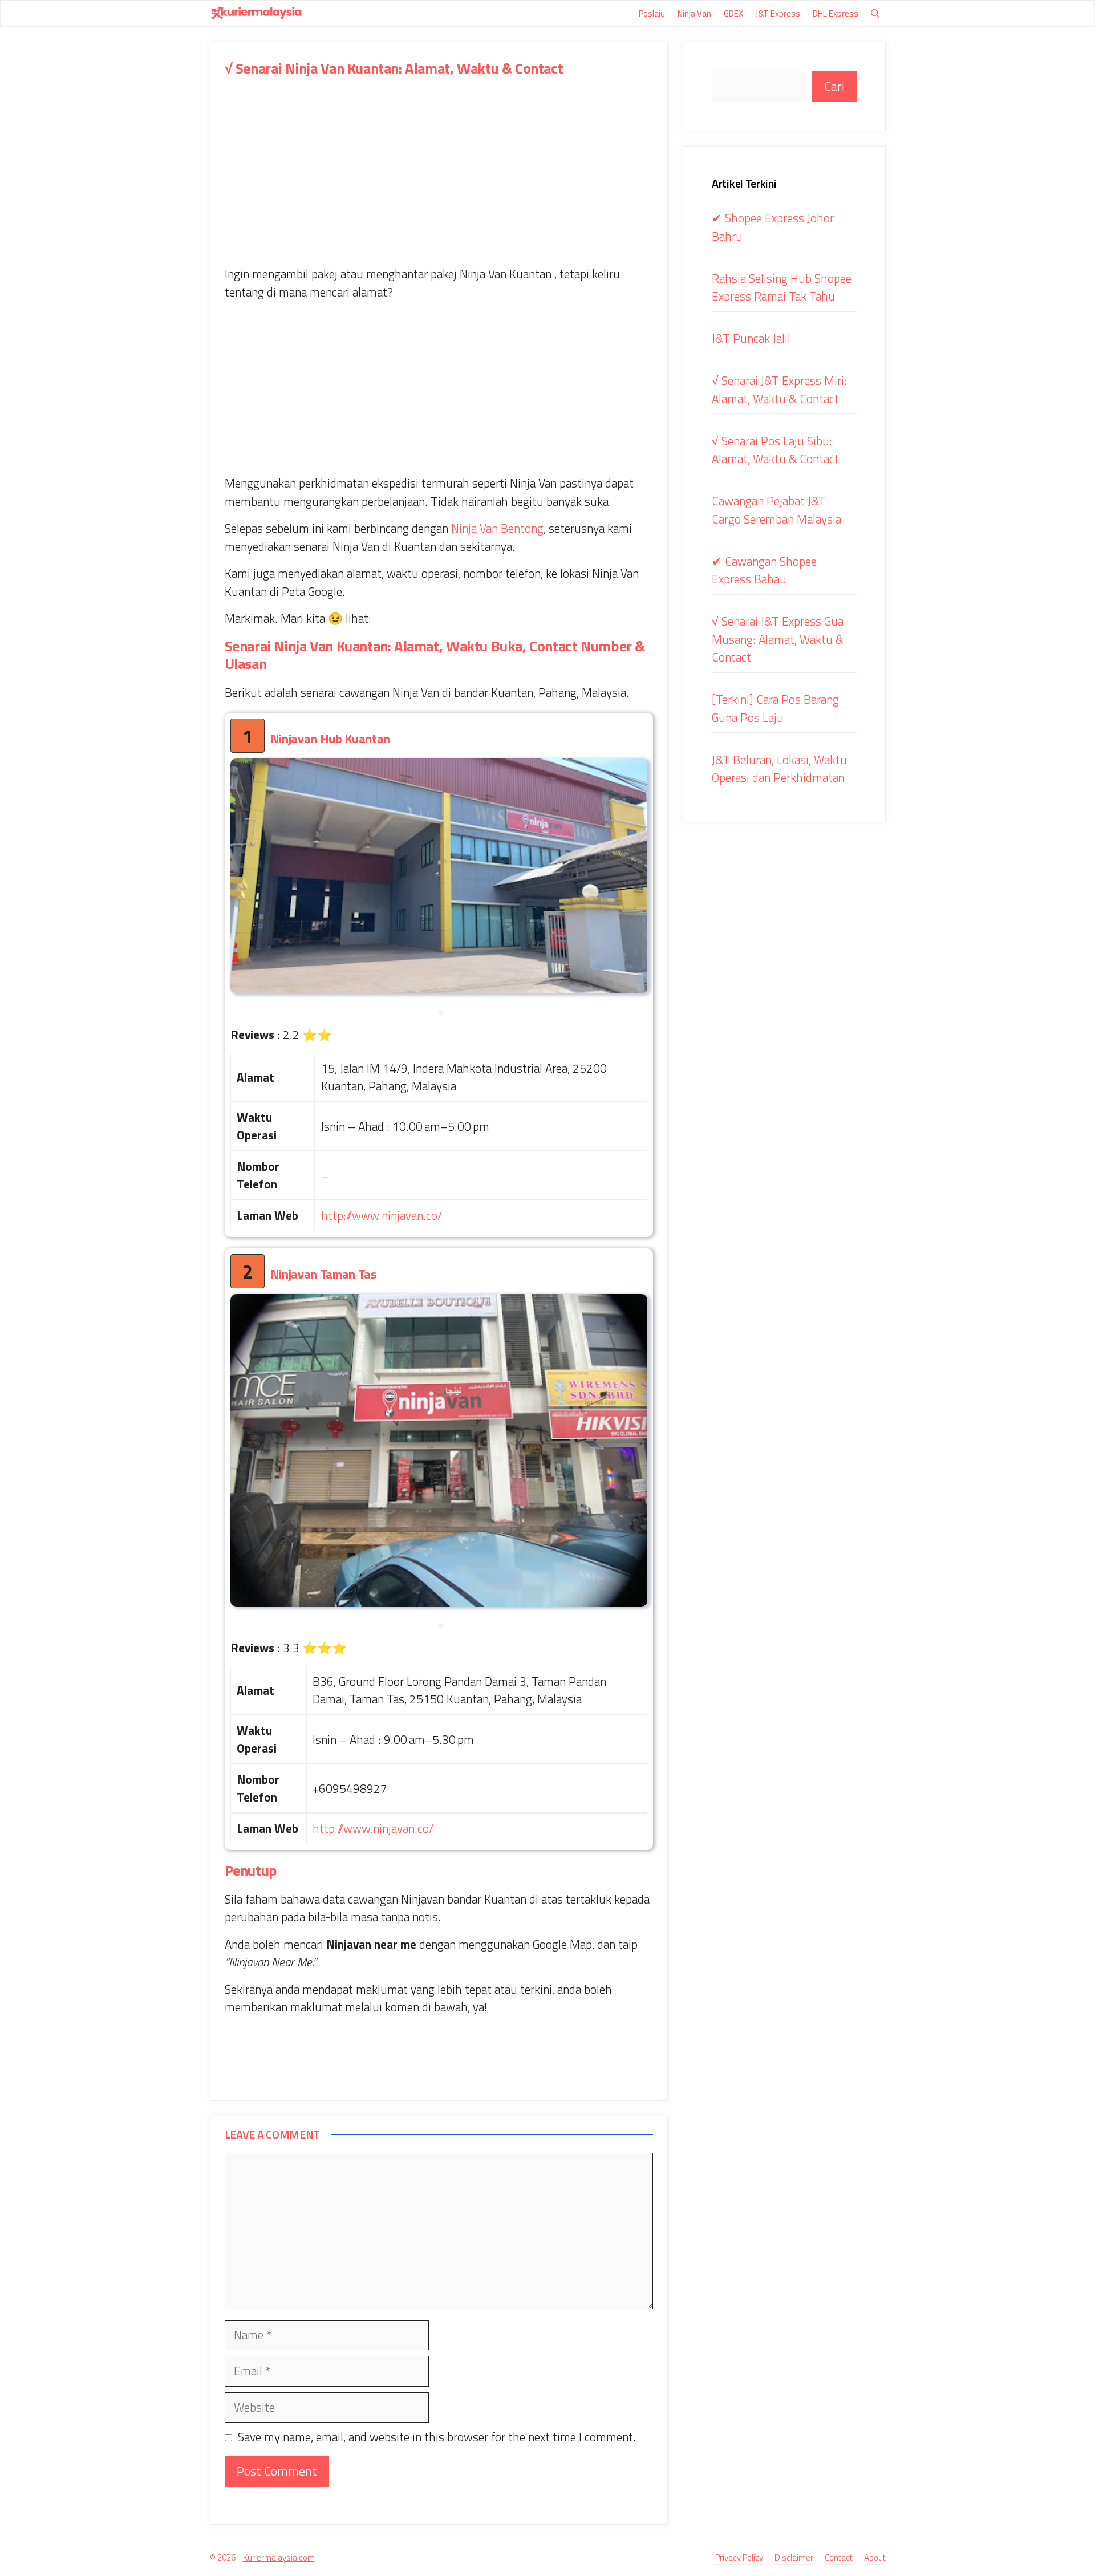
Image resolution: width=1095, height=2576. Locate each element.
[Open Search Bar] (875, 13)
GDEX (733, 13)
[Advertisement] (439, 181)
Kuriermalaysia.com (279, 2557)
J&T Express (778, 13)
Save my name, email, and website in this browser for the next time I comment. (437, 2437)
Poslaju (652, 13)
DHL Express (836, 13)
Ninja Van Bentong (497, 528)
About (875, 2558)
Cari (834, 86)
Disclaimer (794, 2558)
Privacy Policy (739, 2558)
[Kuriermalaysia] (256, 13)
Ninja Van (694, 13)
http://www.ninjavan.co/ (382, 1215)
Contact (839, 2558)
